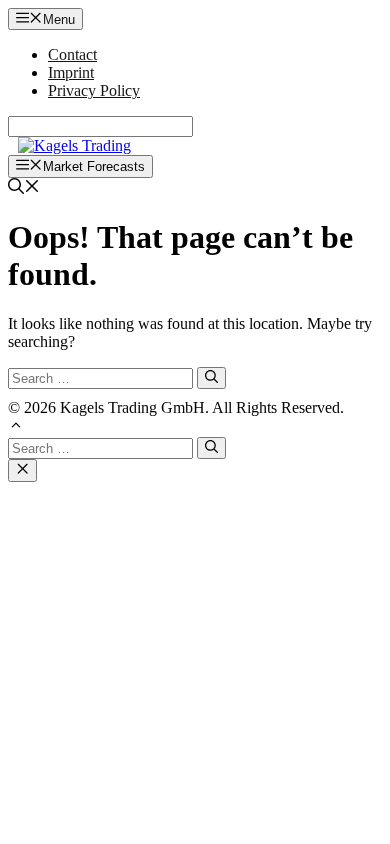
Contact (72, 54)
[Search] (211, 378)
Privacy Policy (94, 90)
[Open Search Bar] (24, 188)
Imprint (71, 72)
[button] (16, 427)
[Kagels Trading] (74, 145)
